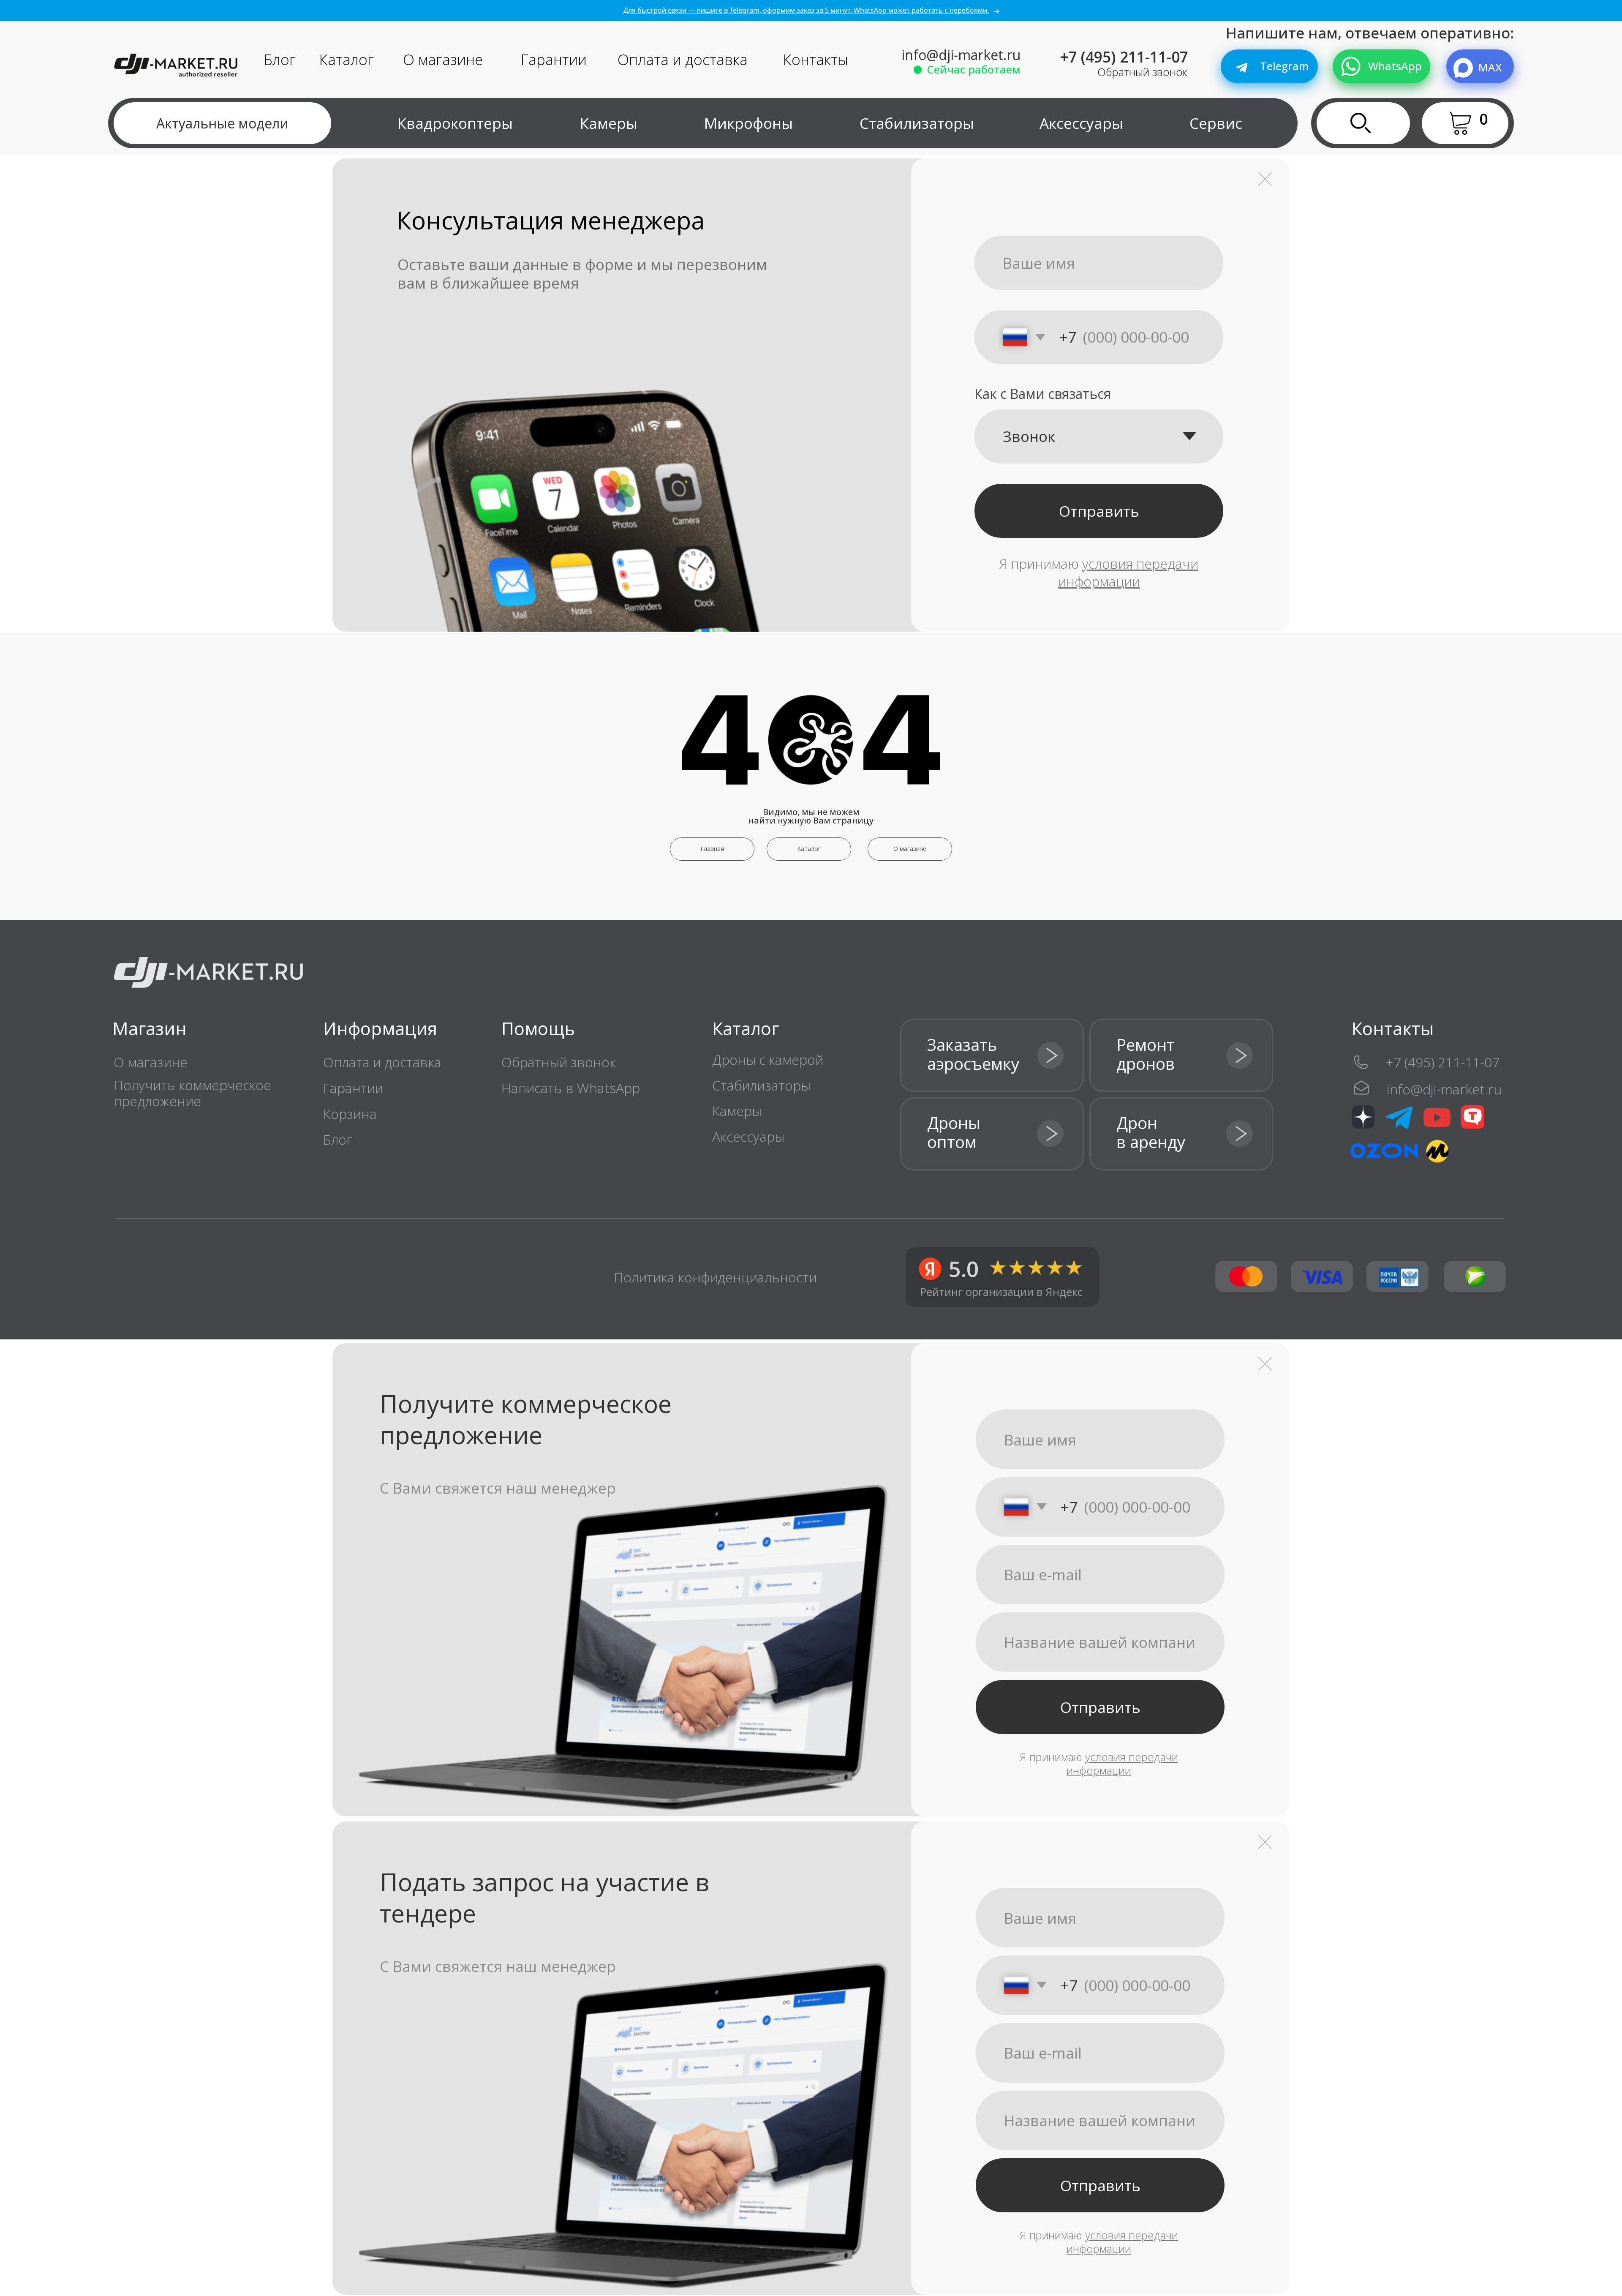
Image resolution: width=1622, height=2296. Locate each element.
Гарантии (554, 59)
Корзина (350, 1114)
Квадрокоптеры (455, 123)
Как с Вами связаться (1043, 394)
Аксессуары (1081, 123)
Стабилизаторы (917, 123)
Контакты (815, 59)
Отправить (1099, 511)
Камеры (609, 123)
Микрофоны (748, 123)
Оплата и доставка (683, 59)
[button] (1471, 123)
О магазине (443, 59)
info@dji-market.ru (961, 55)
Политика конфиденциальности (715, 1277)
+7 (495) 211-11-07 (1124, 57)
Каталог (346, 59)
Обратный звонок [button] (1142, 72)
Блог (280, 59)
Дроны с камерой (768, 1059)
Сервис (1216, 123)
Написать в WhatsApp (571, 1088)
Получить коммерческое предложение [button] (192, 1093)
